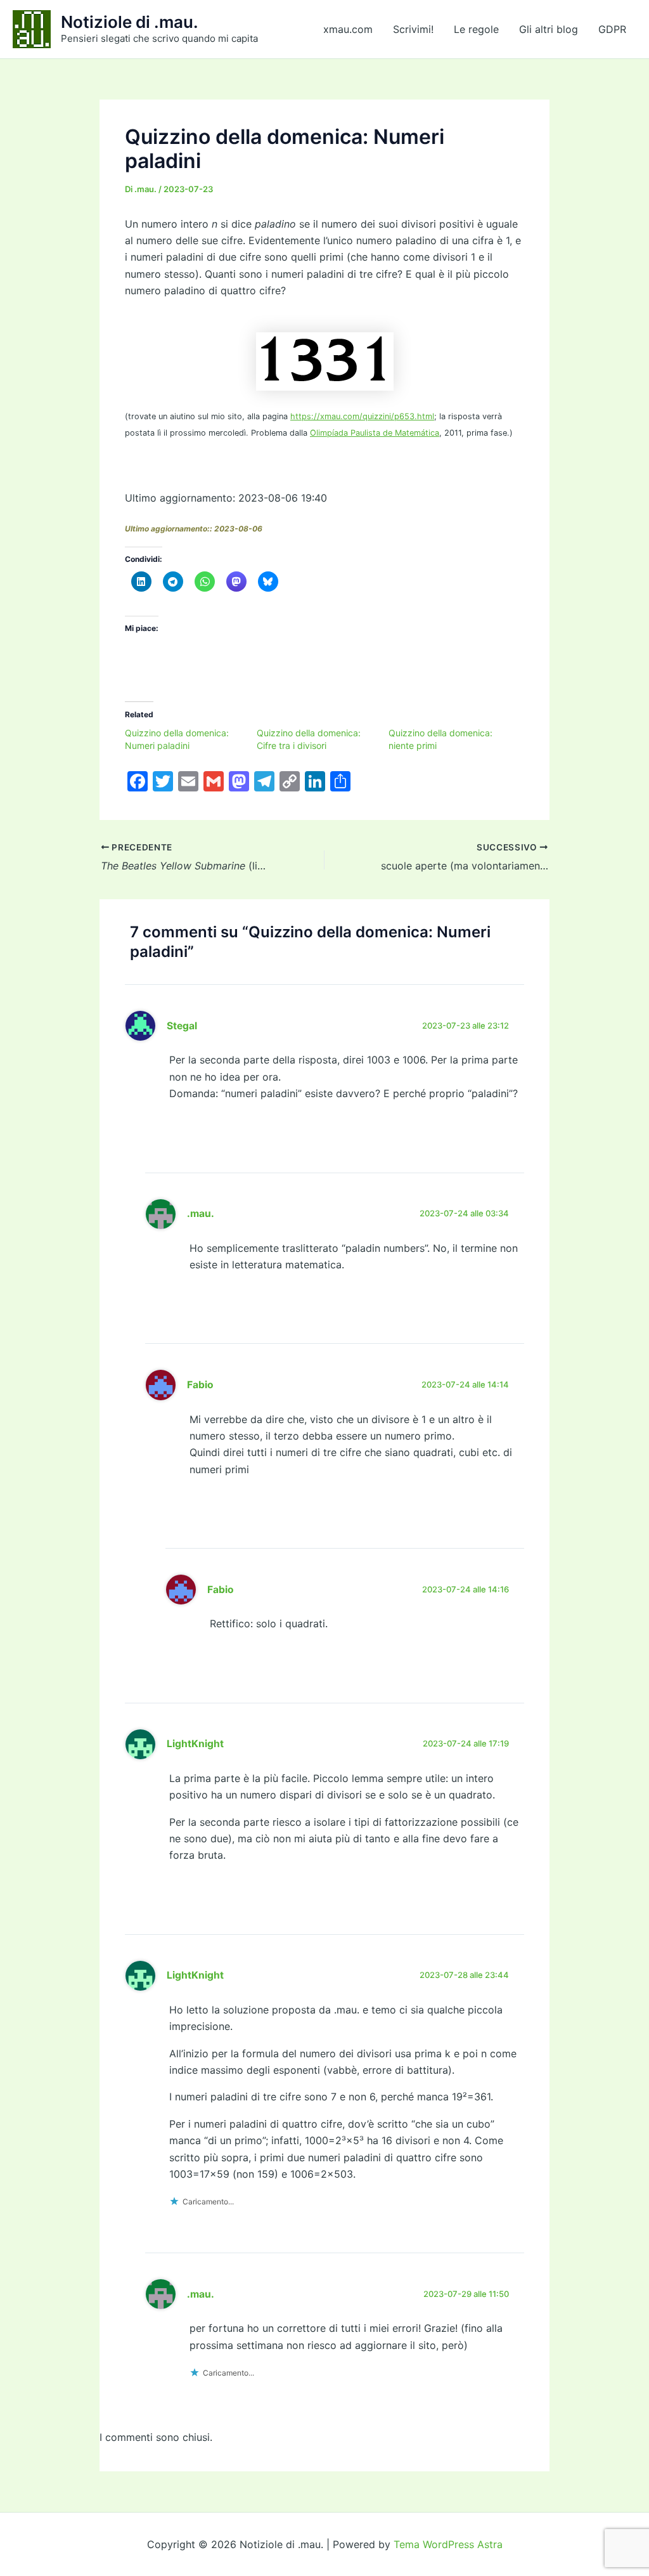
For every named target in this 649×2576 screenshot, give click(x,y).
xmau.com (348, 29)
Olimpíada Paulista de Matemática (375, 433)
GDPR (612, 29)
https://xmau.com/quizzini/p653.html (362, 416)
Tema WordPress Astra (448, 2544)
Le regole (476, 29)
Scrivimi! (413, 29)
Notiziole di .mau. (130, 22)
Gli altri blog (549, 29)
